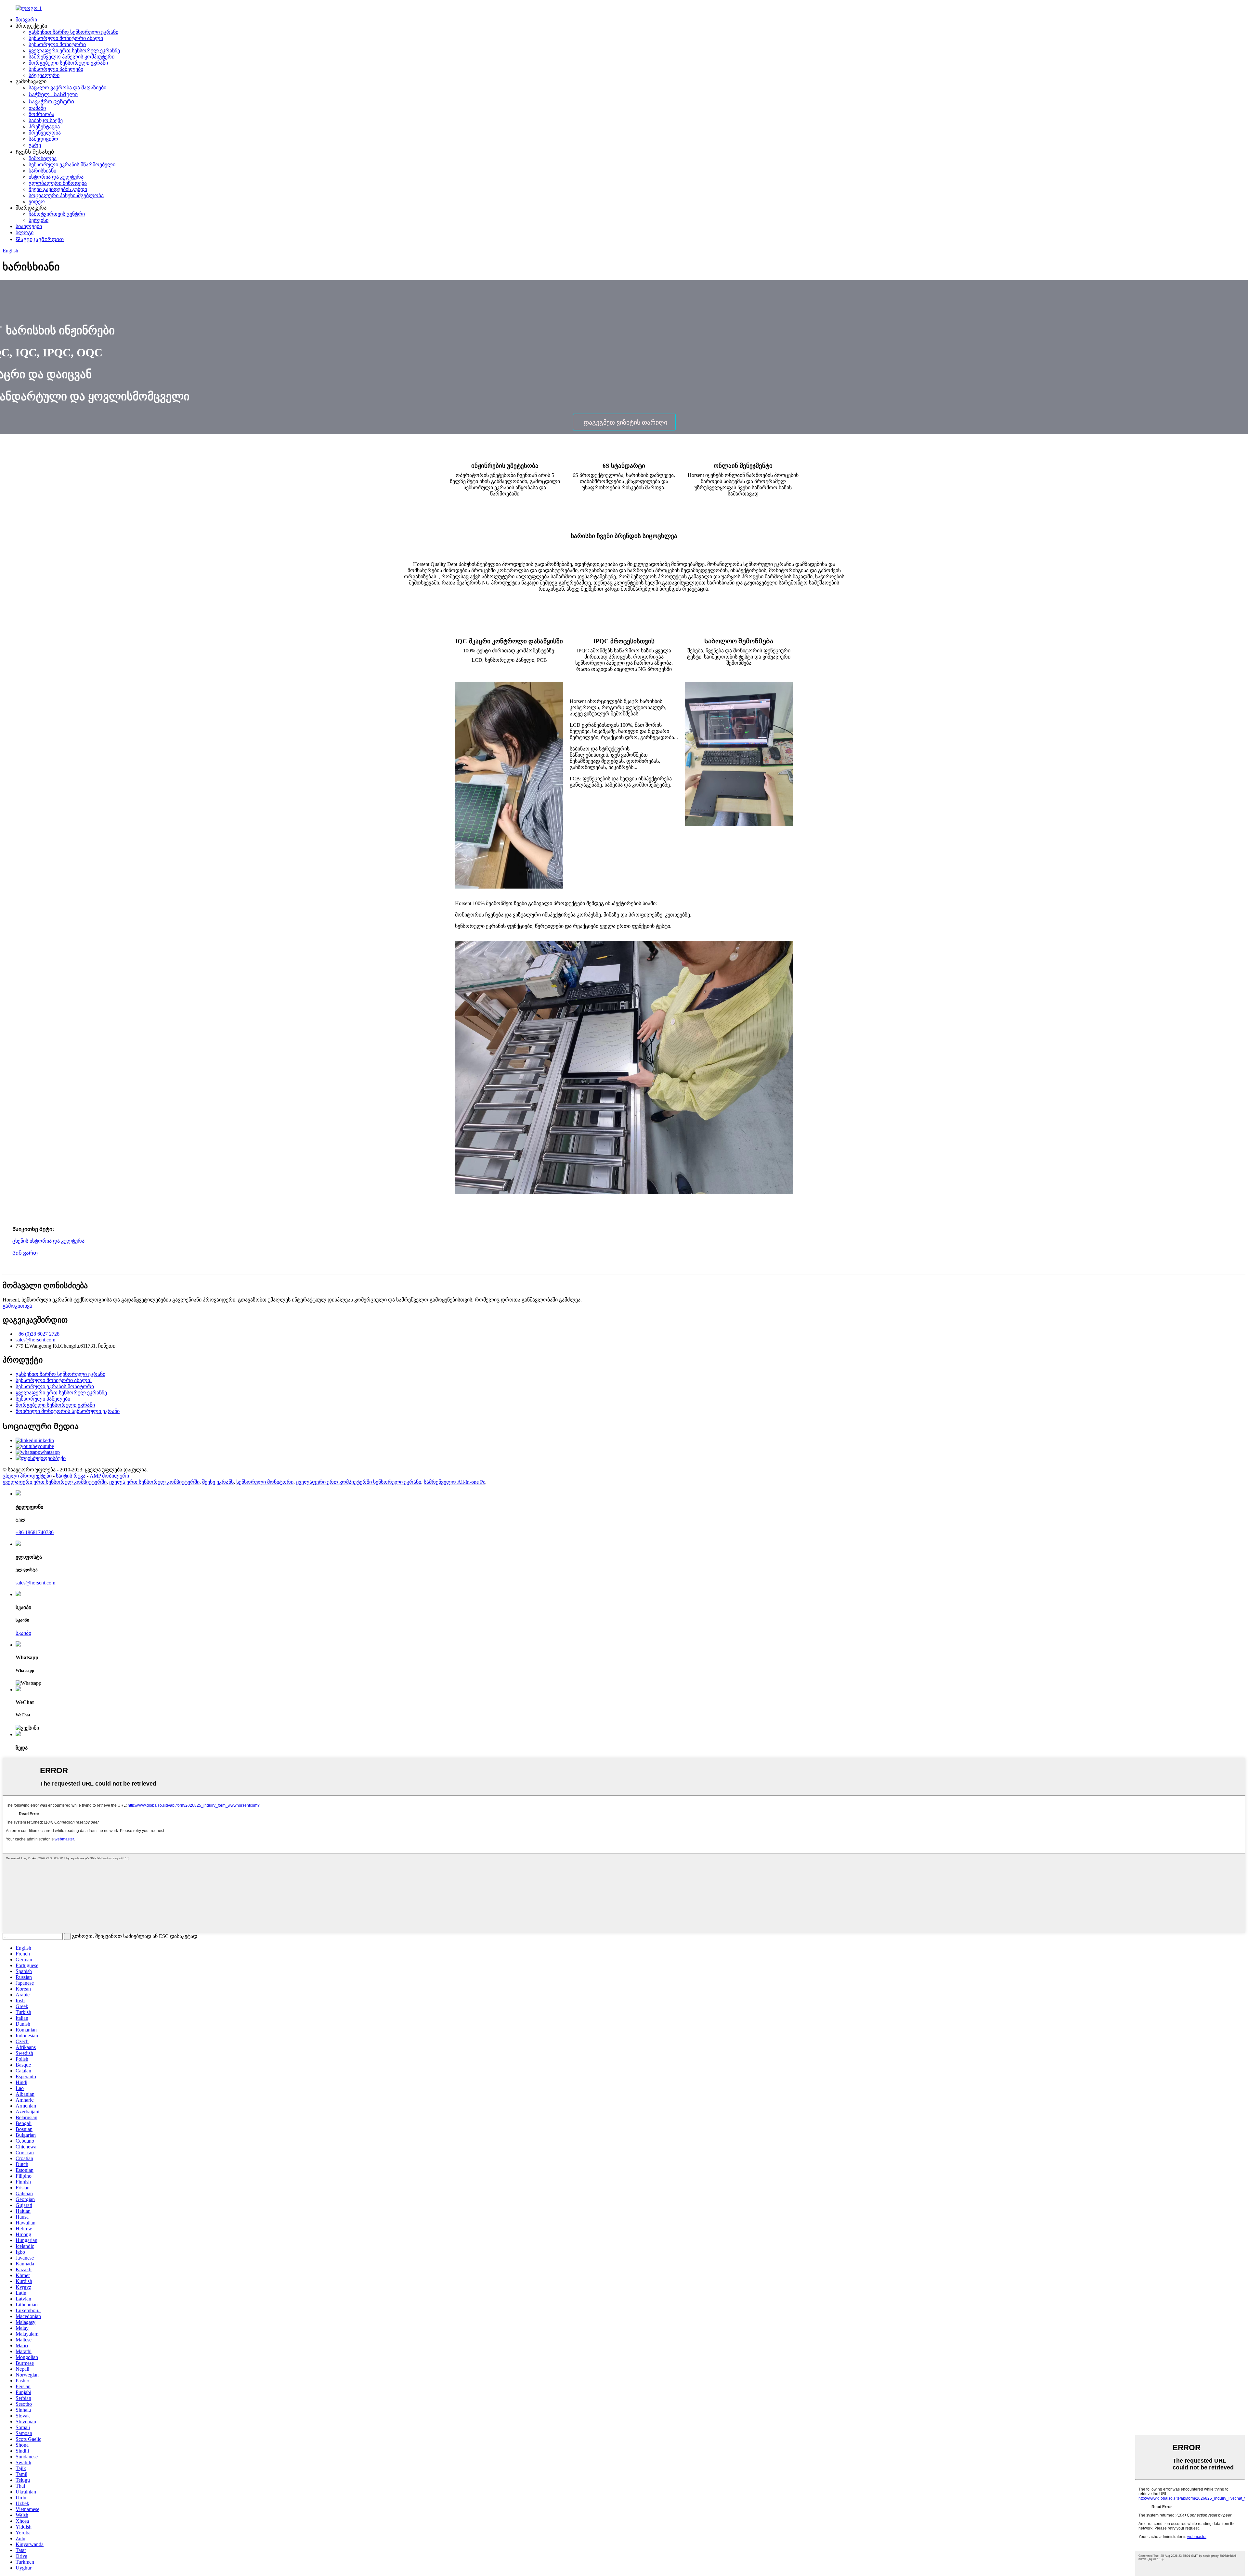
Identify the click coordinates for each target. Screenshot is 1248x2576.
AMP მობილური (109, 1476)
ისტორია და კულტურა (56, 177)
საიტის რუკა (71, 1476)
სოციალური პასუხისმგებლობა (66, 195)
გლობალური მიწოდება (58, 183)
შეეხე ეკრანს (218, 1482)
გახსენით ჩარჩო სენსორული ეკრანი (73, 32)
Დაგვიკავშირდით (40, 239)
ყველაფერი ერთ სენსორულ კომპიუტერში (55, 1482)
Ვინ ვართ (25, 1253)
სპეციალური (44, 75)
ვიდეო (37, 202)
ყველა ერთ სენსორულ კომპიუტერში (154, 1482)
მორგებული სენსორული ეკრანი (68, 63)
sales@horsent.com (35, 1340)
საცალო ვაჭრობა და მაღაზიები (67, 88)
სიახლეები (29, 226)
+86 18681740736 (35, 1532)
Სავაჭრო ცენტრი (51, 102)
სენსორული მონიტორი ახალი (66, 38)
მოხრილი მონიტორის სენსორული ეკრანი (68, 1411)
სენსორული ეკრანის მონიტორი (55, 1386)
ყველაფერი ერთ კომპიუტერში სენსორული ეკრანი (359, 1482)
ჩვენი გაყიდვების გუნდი (58, 189)
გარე (35, 145)
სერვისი (39, 220)
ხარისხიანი (42, 171)
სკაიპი (23, 1633)
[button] (624, 422)
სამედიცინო (43, 139)
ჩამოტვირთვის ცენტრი (57, 214)
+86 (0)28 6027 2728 (38, 1334)
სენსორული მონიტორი (57, 44)
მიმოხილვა (43, 158)
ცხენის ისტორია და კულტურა (48, 1241)
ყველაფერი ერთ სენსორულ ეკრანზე (74, 51)
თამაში (37, 108)
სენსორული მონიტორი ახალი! (54, 1380)
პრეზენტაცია (44, 127)
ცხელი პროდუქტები (27, 1476)
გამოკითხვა (17, 1306)
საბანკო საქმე (46, 120)
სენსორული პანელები (56, 69)
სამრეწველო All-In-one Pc (455, 1482)
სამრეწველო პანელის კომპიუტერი (71, 57)
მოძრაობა (41, 114)
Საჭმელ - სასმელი (53, 94)
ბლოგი (25, 232)
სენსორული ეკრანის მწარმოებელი (72, 165)
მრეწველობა (45, 133)
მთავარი (26, 20)
